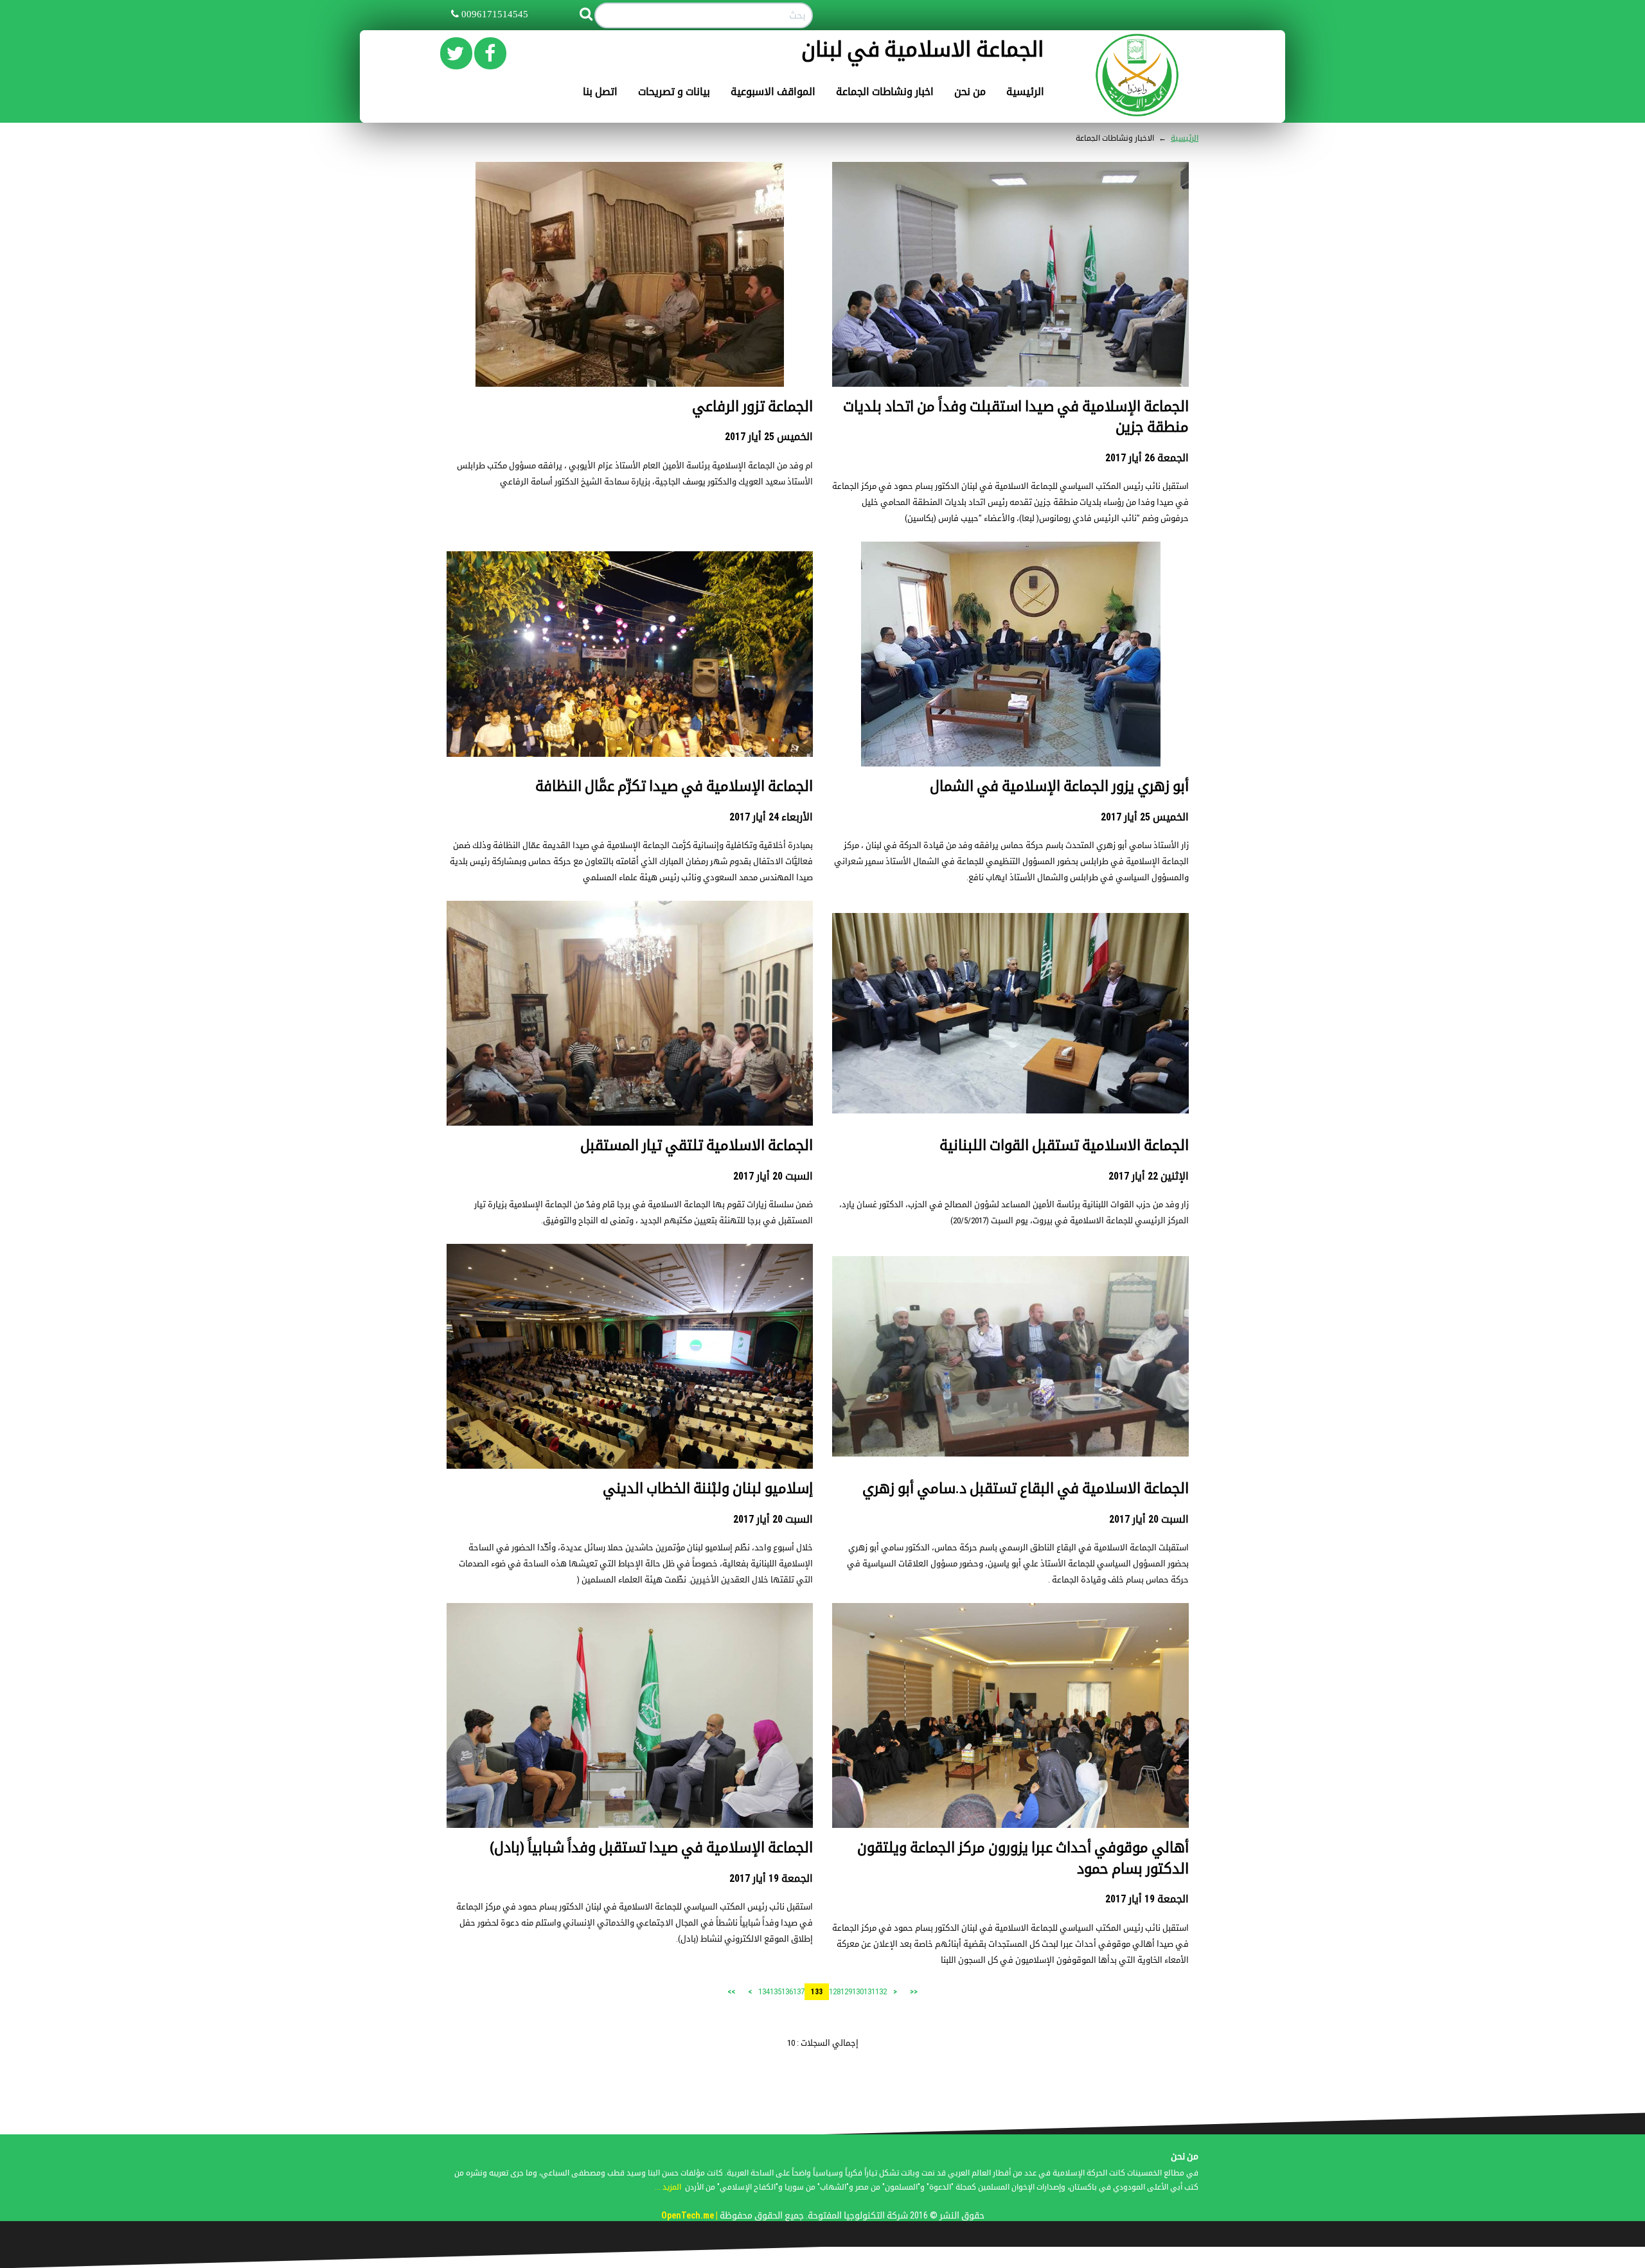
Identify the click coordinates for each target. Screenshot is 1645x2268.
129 (846, 1991)
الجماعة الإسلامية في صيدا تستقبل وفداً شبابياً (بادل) (651, 1847)
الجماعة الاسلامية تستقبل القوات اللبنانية (1064, 1145)
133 (817, 1992)
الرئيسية (1025, 92)
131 (869, 1991)
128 (835, 1991)
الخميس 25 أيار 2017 (769, 437)
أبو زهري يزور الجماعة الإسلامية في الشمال (1059, 786)
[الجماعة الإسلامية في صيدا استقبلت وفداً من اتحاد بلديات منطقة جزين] (1010, 287)
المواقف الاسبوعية (773, 92)
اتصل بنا (600, 92)
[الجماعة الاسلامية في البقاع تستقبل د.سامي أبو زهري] (1010, 1356)
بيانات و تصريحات (674, 92)
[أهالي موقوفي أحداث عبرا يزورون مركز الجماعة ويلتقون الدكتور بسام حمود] (1010, 1722)
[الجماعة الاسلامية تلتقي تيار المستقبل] (630, 1037)
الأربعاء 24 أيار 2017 (771, 817)
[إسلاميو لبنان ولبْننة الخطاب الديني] (630, 1366)
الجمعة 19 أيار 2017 (1147, 1899)
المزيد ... (668, 2187)
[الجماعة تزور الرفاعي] (630, 277)
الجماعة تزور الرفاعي (752, 406)
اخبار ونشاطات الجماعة (885, 92)
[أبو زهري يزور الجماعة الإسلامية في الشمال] (1011, 654)
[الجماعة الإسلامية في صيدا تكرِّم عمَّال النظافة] (630, 654)
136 (787, 1991)
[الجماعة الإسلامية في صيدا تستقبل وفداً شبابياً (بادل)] (630, 1725)
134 (764, 1991)
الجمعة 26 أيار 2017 (1147, 458)
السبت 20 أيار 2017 (773, 1176)
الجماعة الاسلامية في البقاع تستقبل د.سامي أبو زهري (1026, 1488)
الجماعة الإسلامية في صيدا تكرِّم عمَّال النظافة (674, 786)
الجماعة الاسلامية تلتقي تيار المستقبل (697, 1145)
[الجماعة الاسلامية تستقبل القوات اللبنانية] (1010, 1013)
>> (731, 1992)
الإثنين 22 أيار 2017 (1149, 1176)
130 (858, 1991)
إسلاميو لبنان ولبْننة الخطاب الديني (708, 1488)
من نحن (970, 92)
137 (799, 1991)
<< (914, 1992)
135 (776, 1991)
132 (881, 1991)
